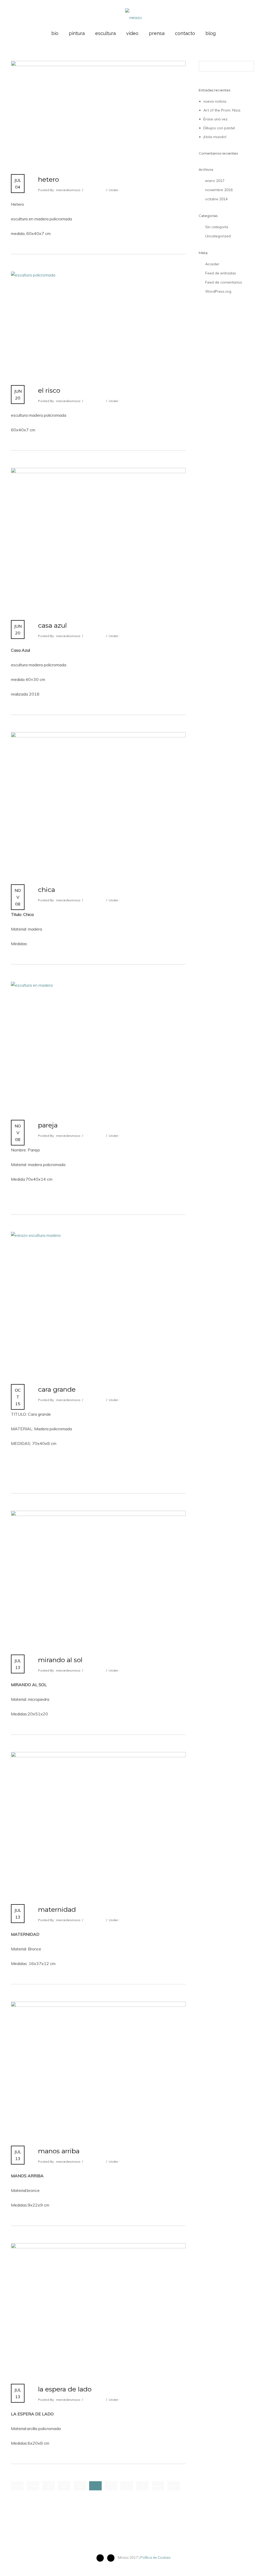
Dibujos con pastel (219, 128)
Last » (174, 2486)
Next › (158, 2486)
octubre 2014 (216, 199)
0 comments (94, 190)
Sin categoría (217, 227)
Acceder (212, 264)
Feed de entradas (221, 273)
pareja (48, 1125)
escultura (105, 33)
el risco (49, 390)
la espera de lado (65, 2389)
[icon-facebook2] (101, 2558)
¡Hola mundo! (215, 137)
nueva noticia (215, 101)
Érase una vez (216, 119)
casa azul (52, 625)
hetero (48, 179)
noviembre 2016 (219, 190)
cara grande (57, 1389)
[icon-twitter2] (112, 2558)
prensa (157, 33)
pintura (77, 33)
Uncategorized (218, 236)
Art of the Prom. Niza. (222, 110)
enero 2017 (215, 181)
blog (211, 33)
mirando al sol (60, 1660)
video (132, 33)
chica (47, 890)
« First (17, 2486)
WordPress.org (218, 291)
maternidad (57, 1909)
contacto (185, 33)
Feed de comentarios (224, 282)
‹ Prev (33, 2486)
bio (55, 33)
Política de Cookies (156, 2557)
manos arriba (59, 2151)
